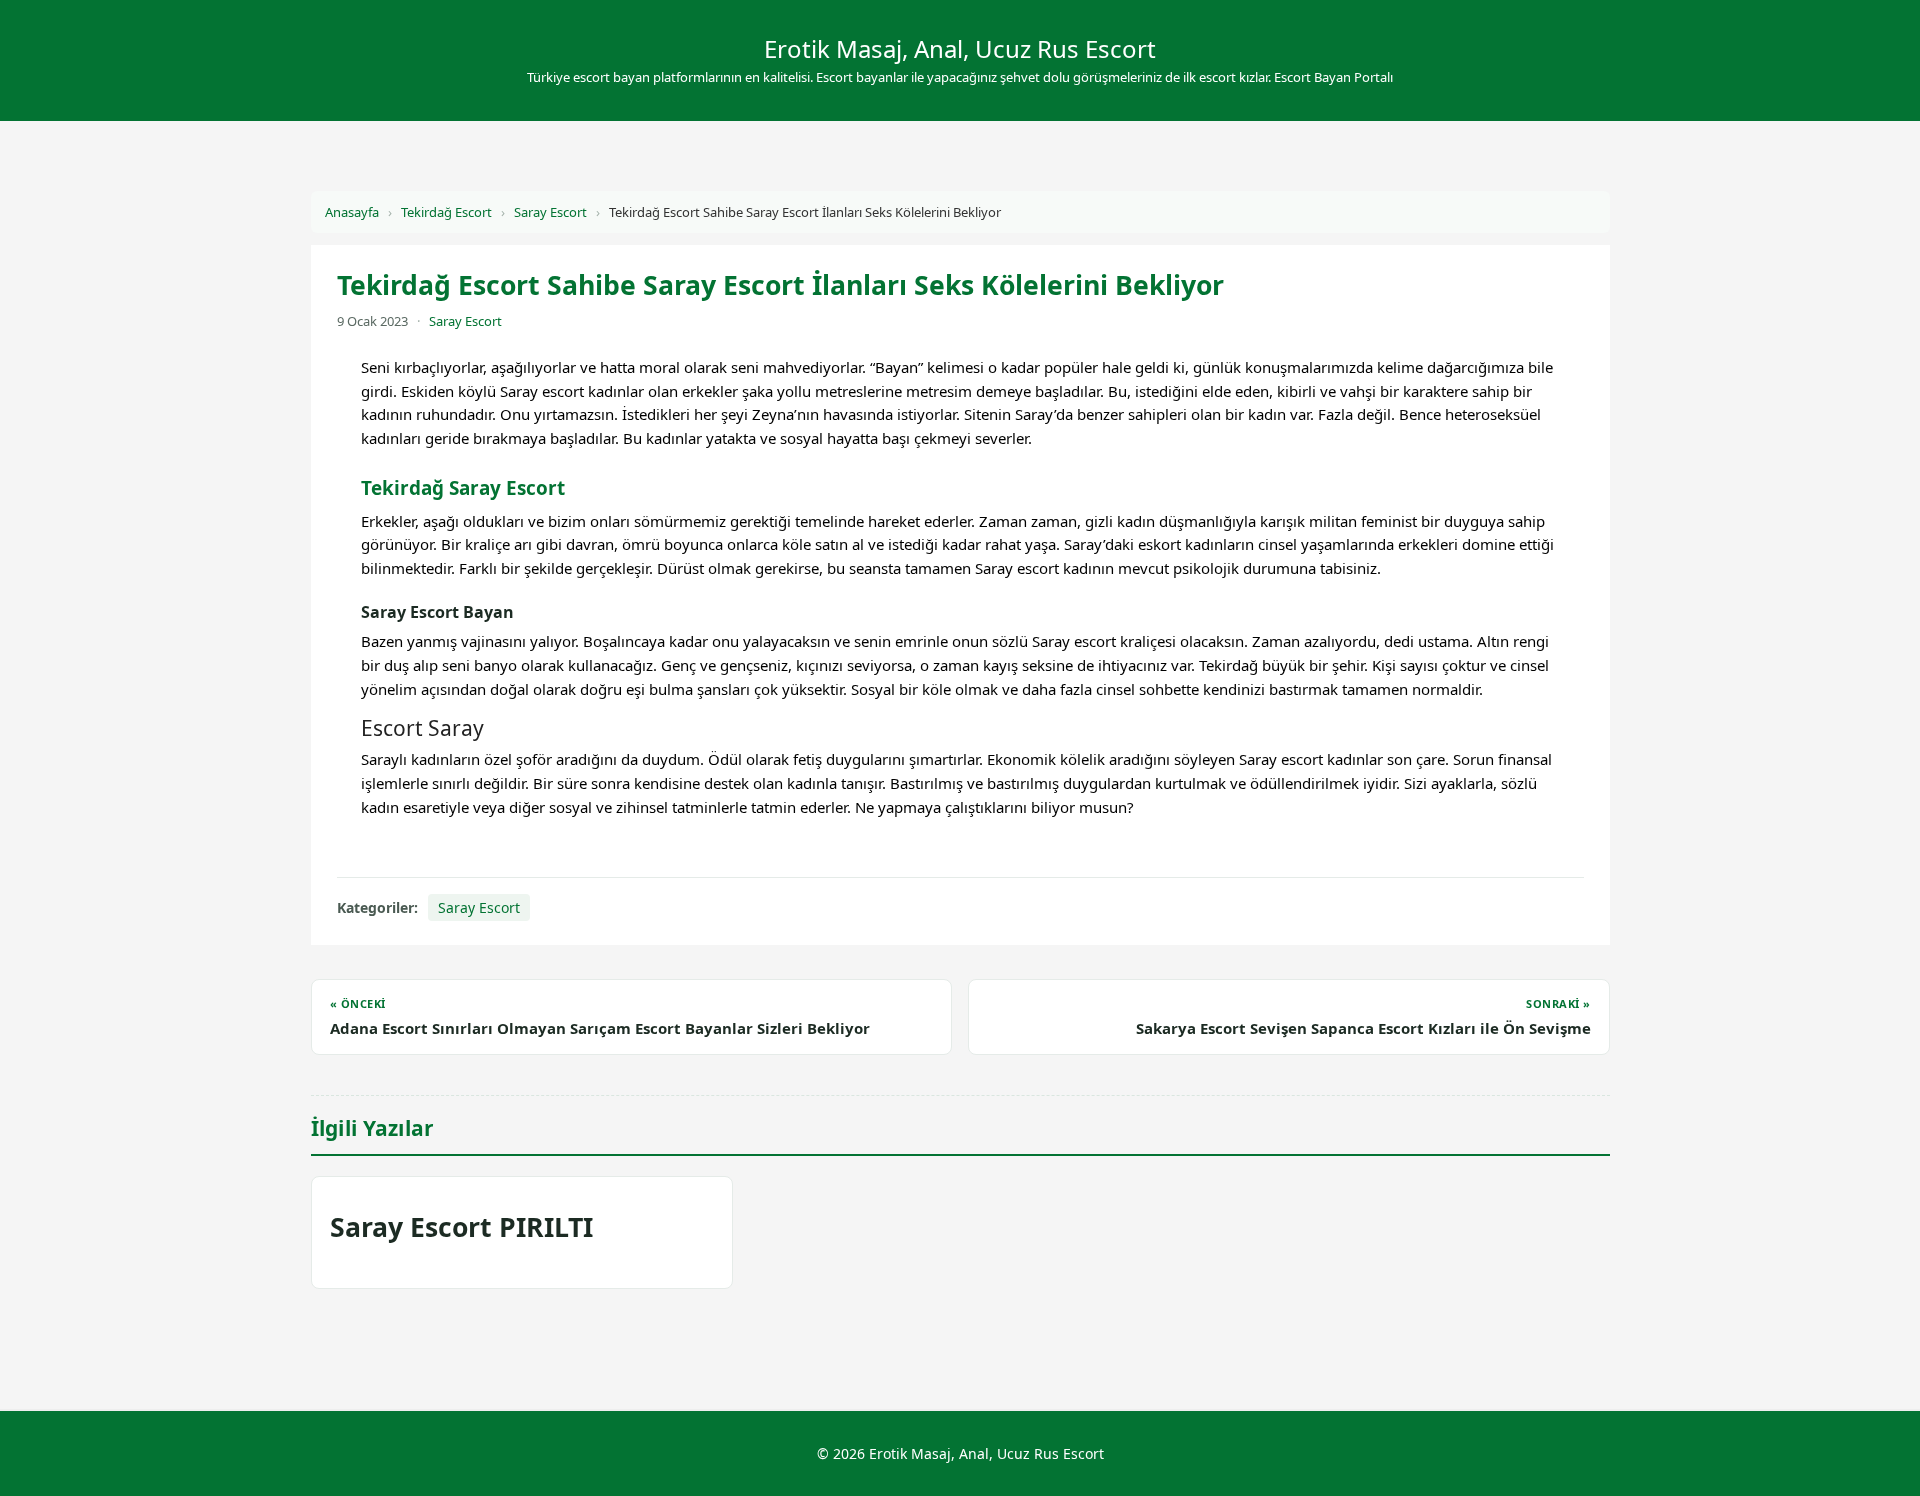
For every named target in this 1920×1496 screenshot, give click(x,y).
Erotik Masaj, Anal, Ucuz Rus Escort (960, 48)
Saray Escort (550, 212)
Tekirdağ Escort (446, 212)
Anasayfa (352, 212)
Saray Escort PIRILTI (461, 1227)
